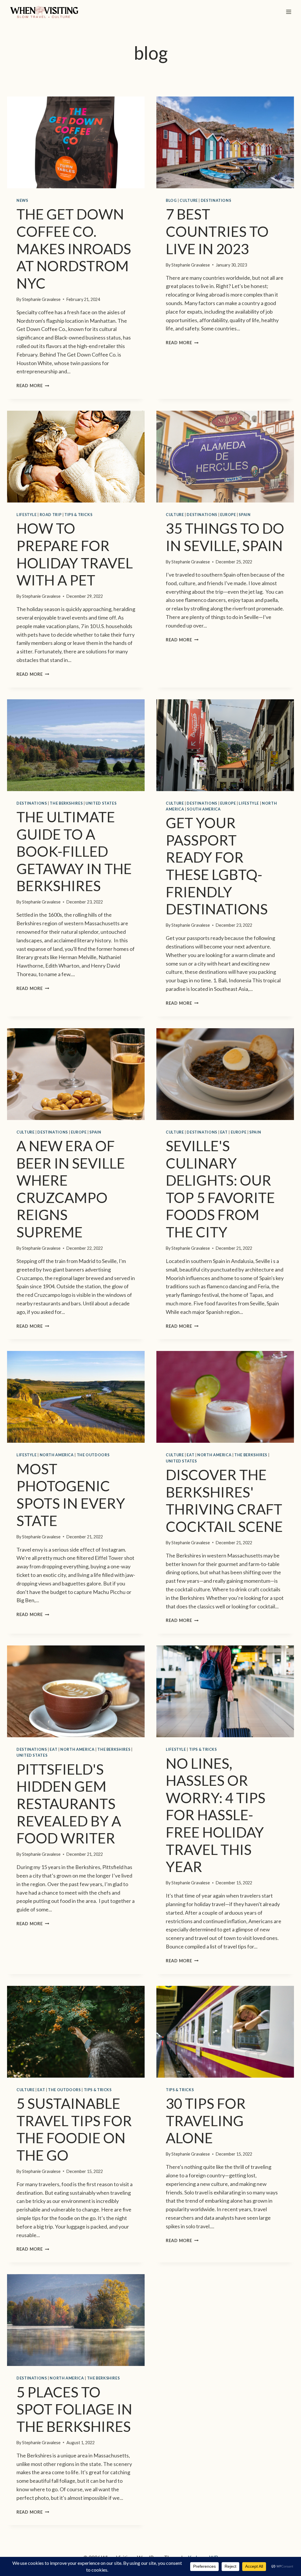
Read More (32, 386)
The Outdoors (93, 1455)
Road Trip (51, 515)
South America (204, 809)
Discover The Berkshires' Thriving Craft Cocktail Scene (224, 1500)
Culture (189, 200)
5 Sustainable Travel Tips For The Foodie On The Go (74, 2129)
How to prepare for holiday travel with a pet (75, 554)
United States (101, 803)
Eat (224, 1132)
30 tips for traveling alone (206, 2120)
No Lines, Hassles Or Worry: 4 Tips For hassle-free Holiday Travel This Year (216, 1815)
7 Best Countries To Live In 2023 (217, 231)
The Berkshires (66, 803)
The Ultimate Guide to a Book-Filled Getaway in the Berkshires (74, 851)
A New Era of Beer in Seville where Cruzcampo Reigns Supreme (71, 1189)
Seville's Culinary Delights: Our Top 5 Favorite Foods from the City (220, 1189)
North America (57, 1455)
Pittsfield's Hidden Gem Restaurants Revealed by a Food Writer (69, 1803)
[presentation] (76, 142)
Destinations (216, 200)
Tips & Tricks (78, 515)
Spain (245, 515)
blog (171, 200)
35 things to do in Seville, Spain (225, 537)
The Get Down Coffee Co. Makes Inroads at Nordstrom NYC (74, 248)
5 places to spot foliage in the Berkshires (74, 2409)
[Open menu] (289, 12)
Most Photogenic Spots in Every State (71, 1495)
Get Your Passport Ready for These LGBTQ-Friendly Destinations (217, 866)
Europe (228, 515)
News (22, 200)
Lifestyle (27, 515)
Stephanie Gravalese (41, 299)
